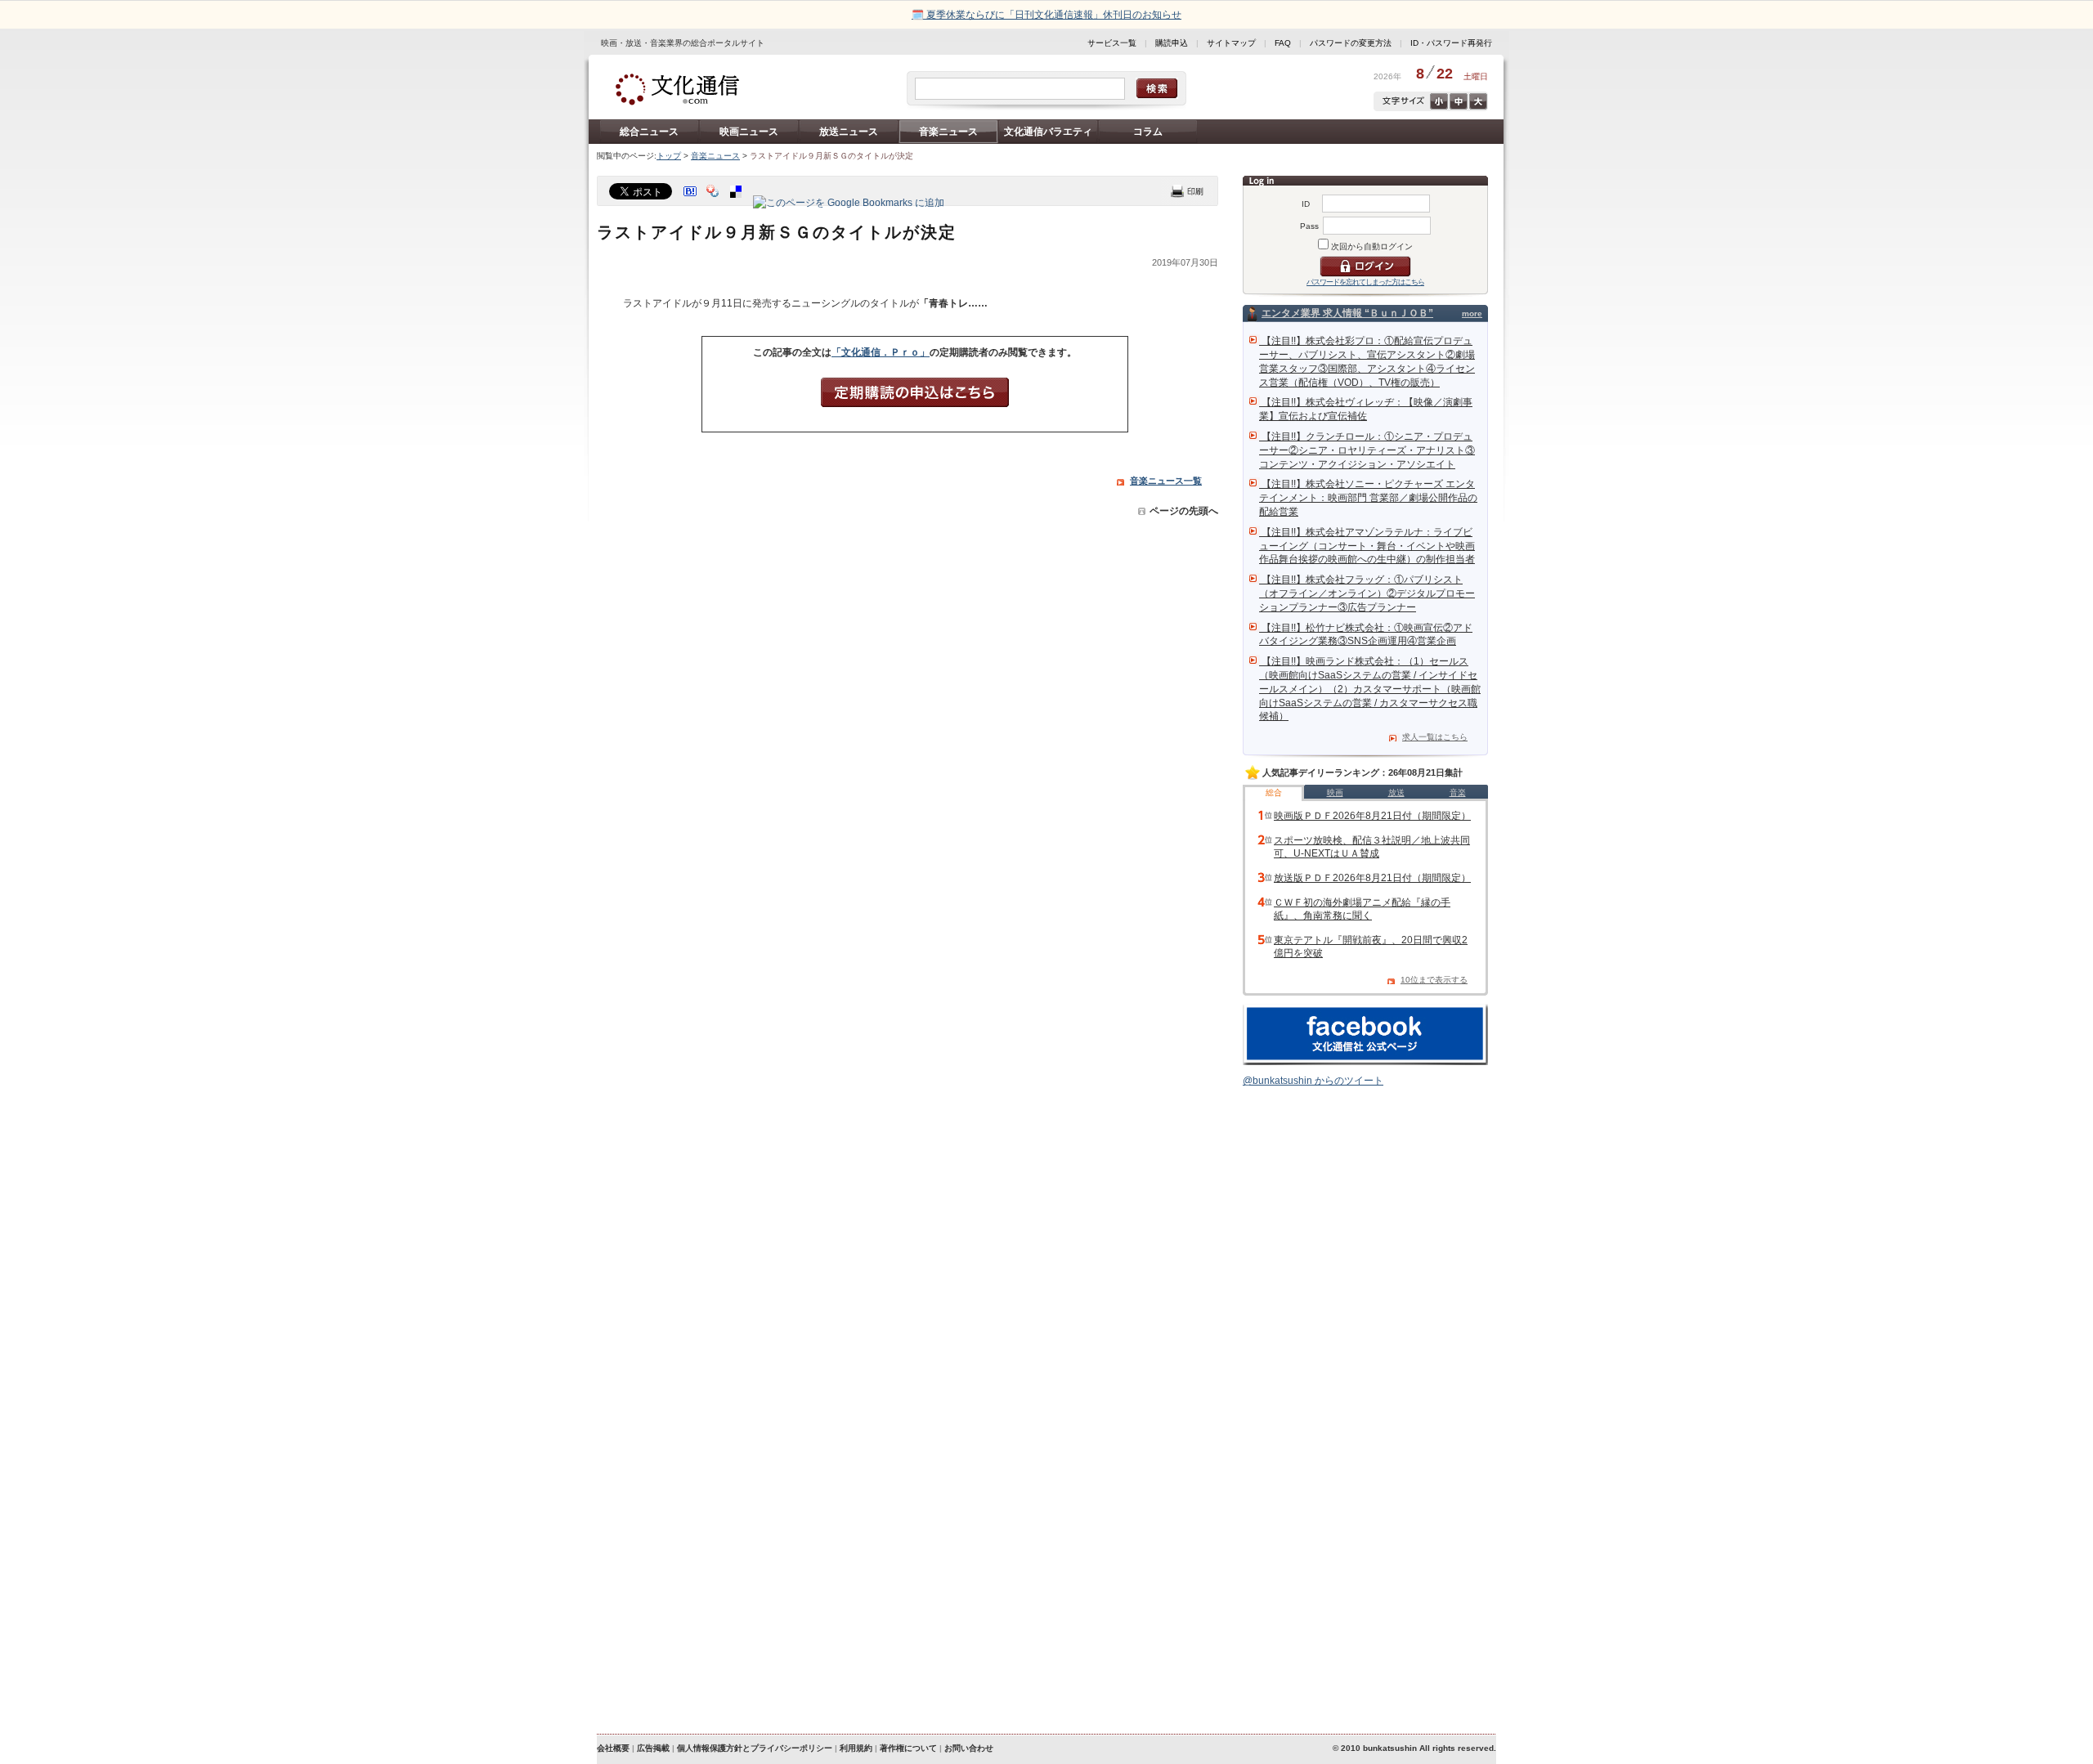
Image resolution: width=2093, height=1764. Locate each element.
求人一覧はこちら (1435, 737)
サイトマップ (1231, 43)
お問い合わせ (969, 1748)
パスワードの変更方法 (1351, 43)
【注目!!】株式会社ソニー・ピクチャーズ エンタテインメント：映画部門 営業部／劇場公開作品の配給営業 (1368, 498)
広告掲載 (653, 1748)
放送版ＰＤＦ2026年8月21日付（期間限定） (1372, 878)
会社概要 (613, 1748)
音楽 (1458, 792)
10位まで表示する (1434, 980)
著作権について (908, 1748)
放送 (1396, 792)
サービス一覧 (1112, 43)
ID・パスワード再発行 (1451, 43)
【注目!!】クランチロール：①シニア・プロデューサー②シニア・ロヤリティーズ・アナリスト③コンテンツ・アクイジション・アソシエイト (1367, 450)
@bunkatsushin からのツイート (1313, 1081)
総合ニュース (649, 132)
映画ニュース (749, 132)
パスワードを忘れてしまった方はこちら (1365, 282)
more (1472, 313)
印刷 (1187, 191)
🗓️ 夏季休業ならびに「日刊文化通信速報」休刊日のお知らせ (1046, 15)
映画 (1335, 792)
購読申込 (1172, 43)
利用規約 (856, 1748)
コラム (1148, 132)
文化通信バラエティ (1048, 132)
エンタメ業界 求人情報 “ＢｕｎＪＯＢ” (1347, 313)
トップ (669, 156)
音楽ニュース (948, 132)
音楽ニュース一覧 (1166, 481)
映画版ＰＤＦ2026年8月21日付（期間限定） (1372, 816)
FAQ (1283, 43)
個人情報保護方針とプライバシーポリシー (755, 1748)
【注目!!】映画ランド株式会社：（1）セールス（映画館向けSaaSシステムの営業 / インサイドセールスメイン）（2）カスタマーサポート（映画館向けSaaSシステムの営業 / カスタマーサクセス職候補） (1370, 689)
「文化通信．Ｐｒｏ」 (881, 352)
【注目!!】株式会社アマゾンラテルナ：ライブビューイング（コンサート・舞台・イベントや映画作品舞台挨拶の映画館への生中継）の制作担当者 (1367, 546)
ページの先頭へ (1184, 511)
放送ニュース (849, 132)
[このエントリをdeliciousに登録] (737, 203)
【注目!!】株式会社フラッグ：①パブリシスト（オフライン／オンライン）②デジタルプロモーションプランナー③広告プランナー (1367, 593)
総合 (1274, 792)
